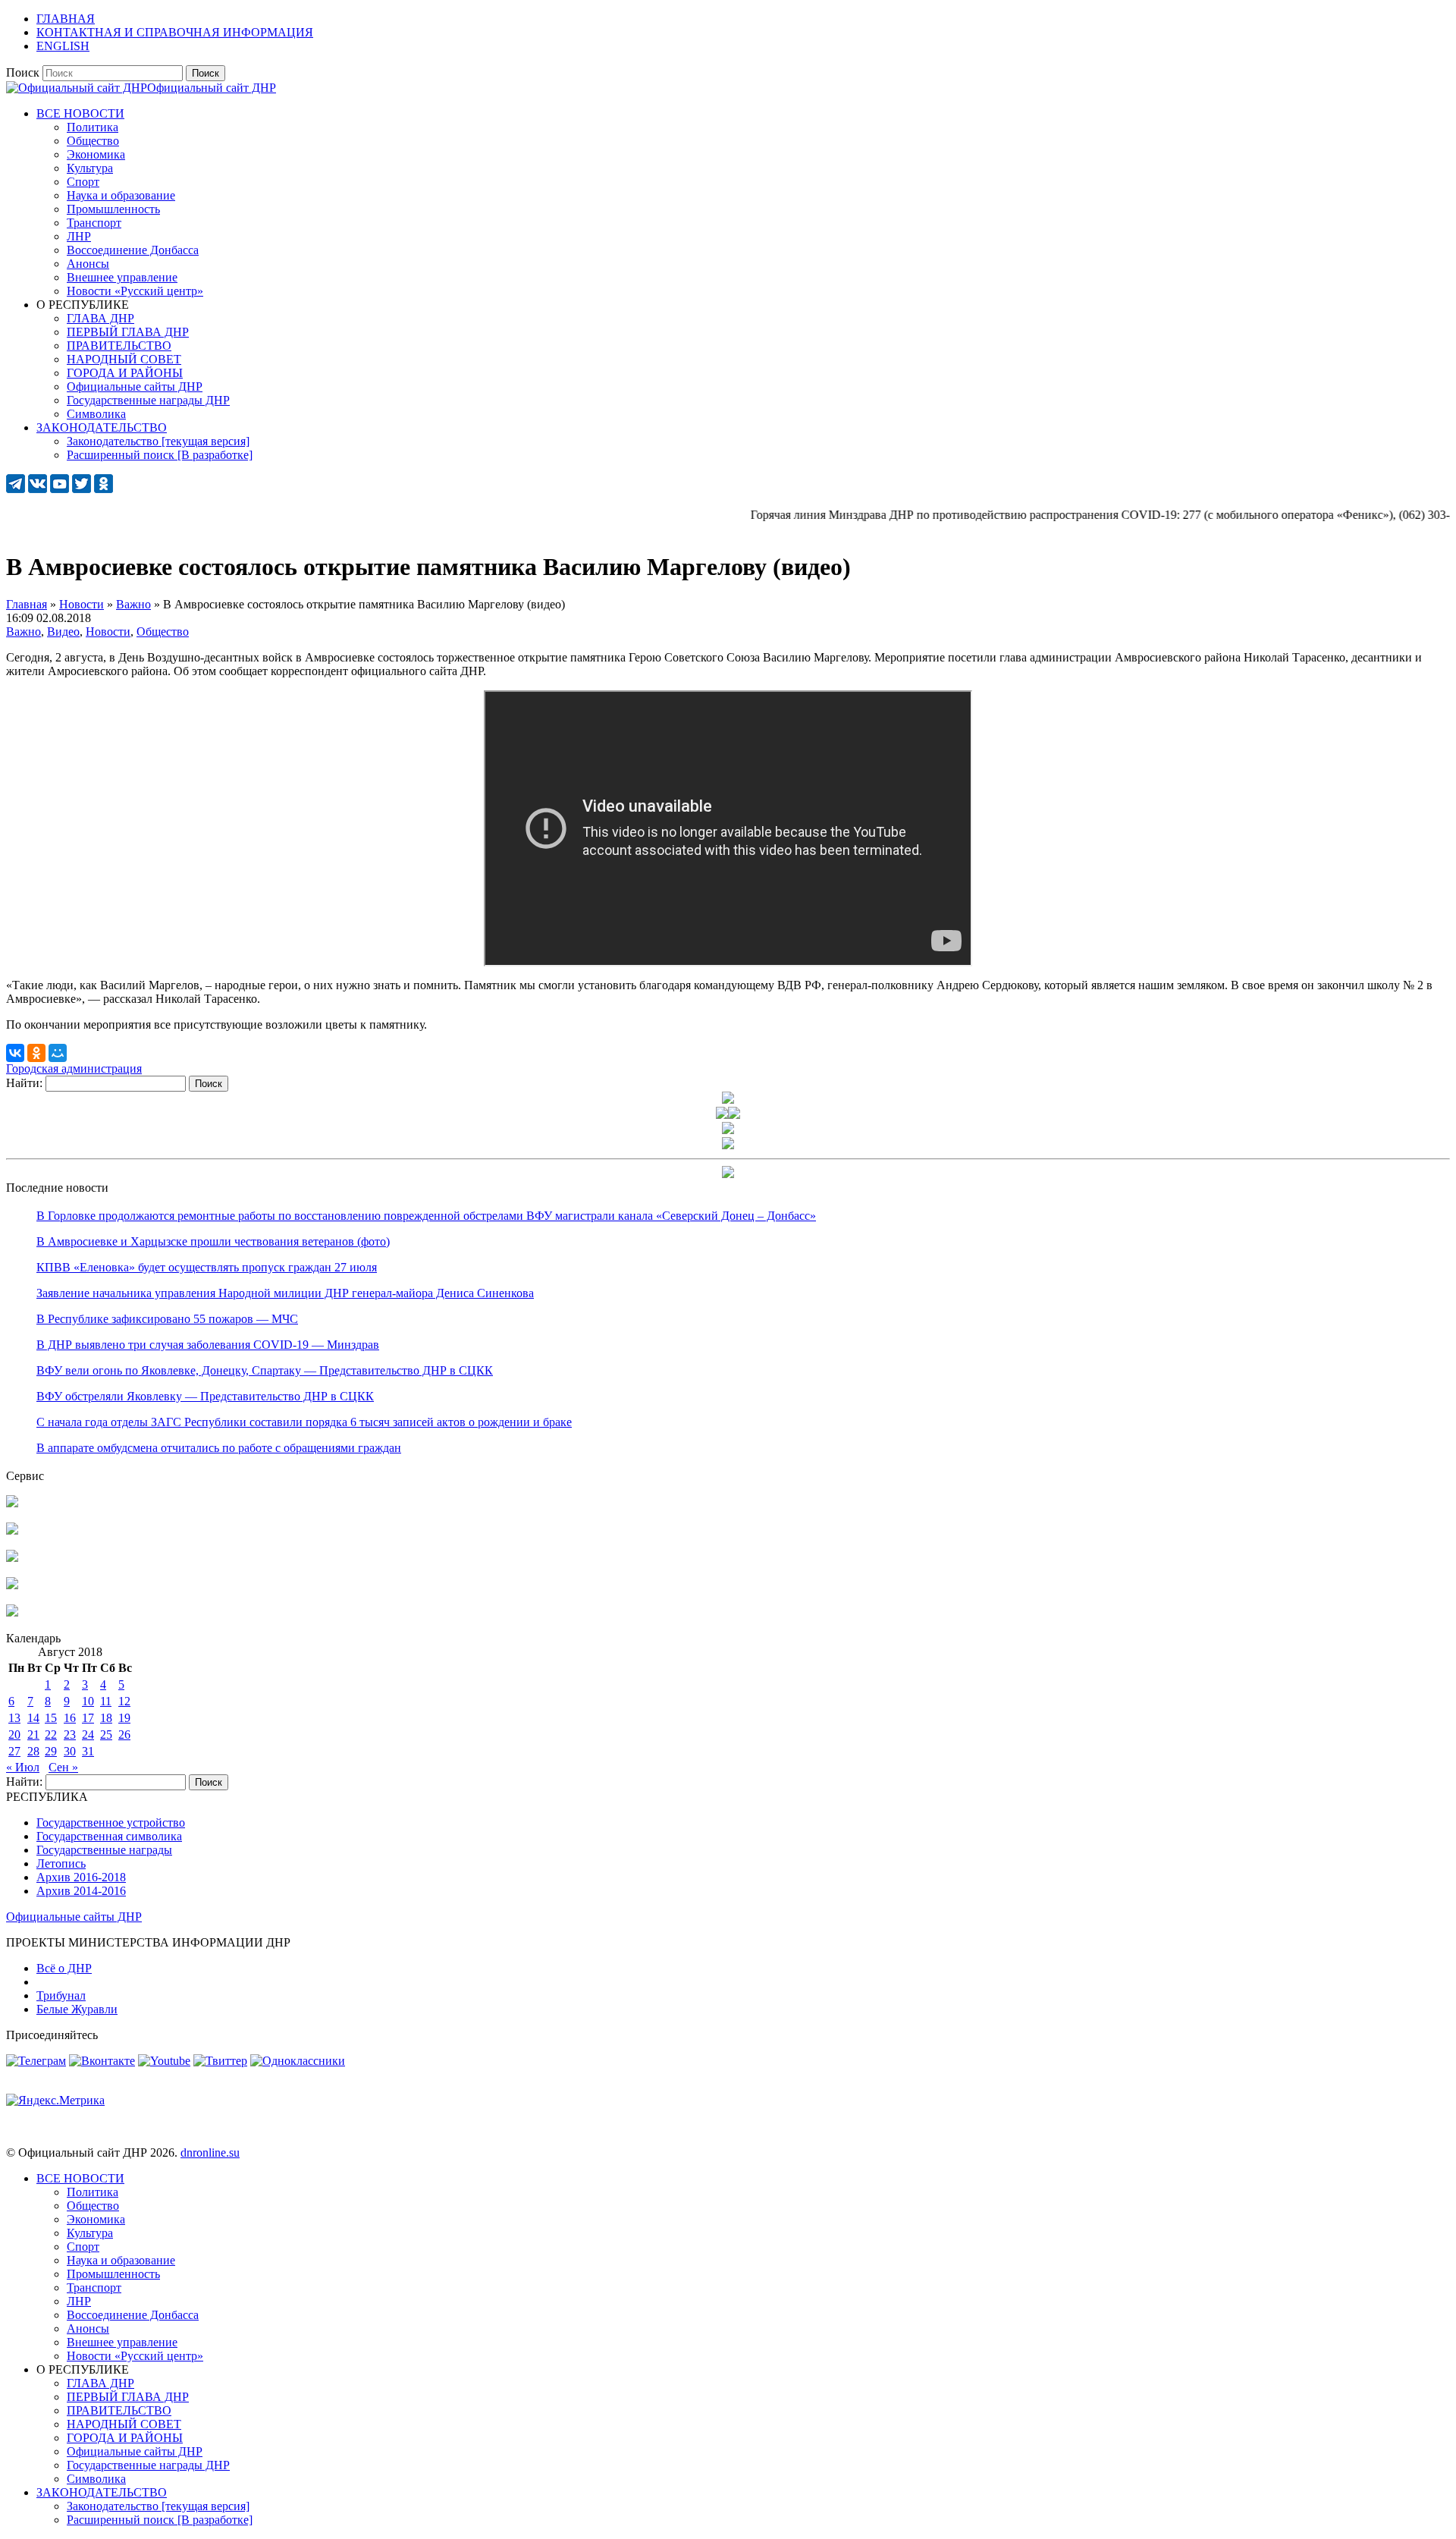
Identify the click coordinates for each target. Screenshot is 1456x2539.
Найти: (24, 1083)
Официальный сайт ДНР (212, 88)
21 (33, 1735)
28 (33, 1751)
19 (124, 1718)
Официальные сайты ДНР (74, 1917)
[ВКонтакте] (15, 1053)
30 (70, 1751)
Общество (163, 632)
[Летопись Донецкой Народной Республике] (12, 1585)
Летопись (61, 1863)
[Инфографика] (12, 1612)
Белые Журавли (77, 2009)
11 (106, 1701)
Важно (24, 632)
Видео (63, 632)
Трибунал (61, 1995)
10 (88, 1701)
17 (88, 1718)
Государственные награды (104, 1850)
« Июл (23, 1767)
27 (14, 1751)
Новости (108, 632)
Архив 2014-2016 (81, 1891)
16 (70, 1718)
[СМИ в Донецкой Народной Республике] (12, 1530)
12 (124, 1701)
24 (88, 1735)
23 (70, 1735)
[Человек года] (734, 1115)
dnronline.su (210, 2152)
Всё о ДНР (64, 1968)
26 (124, 1735)
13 (14, 1718)
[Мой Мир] (58, 1053)
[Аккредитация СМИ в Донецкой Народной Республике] (12, 1503)
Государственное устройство (111, 1823)
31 (88, 1751)
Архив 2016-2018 (81, 1877)
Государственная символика (109, 1836)
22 (51, 1735)
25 (106, 1735)
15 (51, 1718)
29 (51, 1751)
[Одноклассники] (36, 1053)
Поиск (23, 72)
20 (14, 1735)
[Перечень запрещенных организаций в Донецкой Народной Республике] (12, 1558)
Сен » (63, 1767)
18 (106, 1718)
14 (33, 1718)
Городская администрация (74, 1068)
